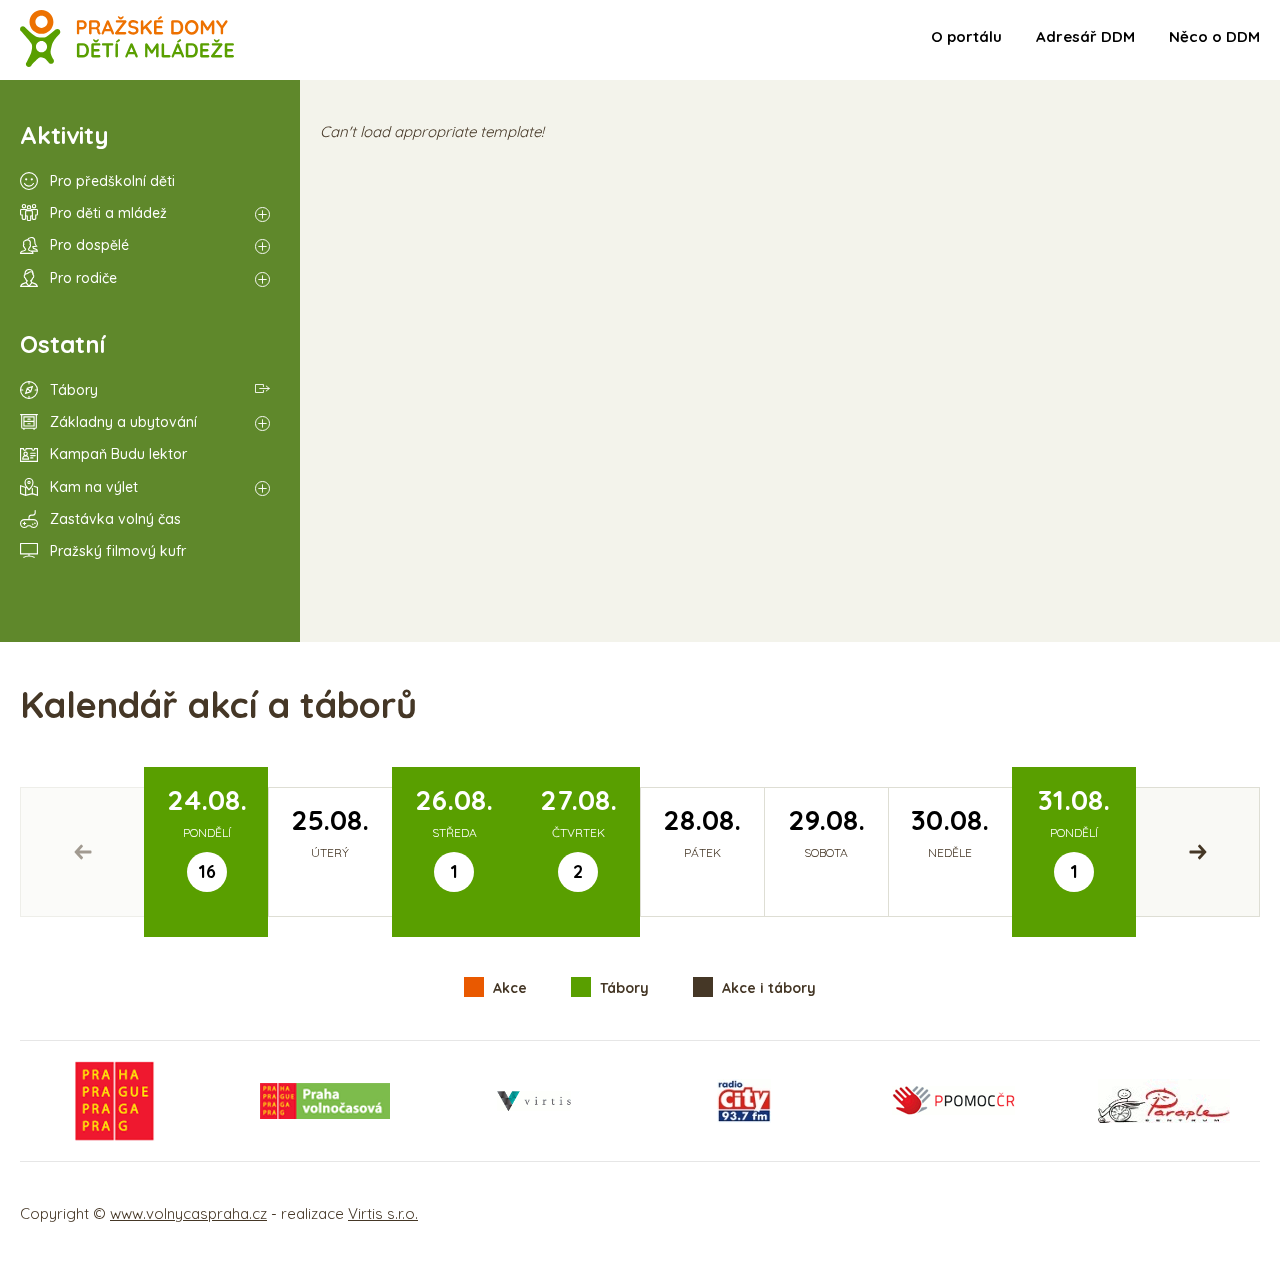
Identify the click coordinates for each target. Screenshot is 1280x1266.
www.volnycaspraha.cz (188, 1213)
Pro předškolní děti (112, 181)
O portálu (966, 36)
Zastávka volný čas (115, 519)
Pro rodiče (83, 278)
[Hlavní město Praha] (115, 1101)
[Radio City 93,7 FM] (744, 1101)
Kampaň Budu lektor (118, 454)
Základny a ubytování (123, 422)
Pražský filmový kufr (118, 551)
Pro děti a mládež (108, 213)
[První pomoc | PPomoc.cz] (953, 1101)
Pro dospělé (89, 245)
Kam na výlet (94, 487)
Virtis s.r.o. (383, 1213)
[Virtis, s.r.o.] (534, 1101)
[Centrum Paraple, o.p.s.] (1164, 1101)
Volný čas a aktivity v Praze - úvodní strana (127, 40)
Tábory (74, 390)
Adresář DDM (1085, 36)
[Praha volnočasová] (325, 1101)
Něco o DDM (1214, 36)
